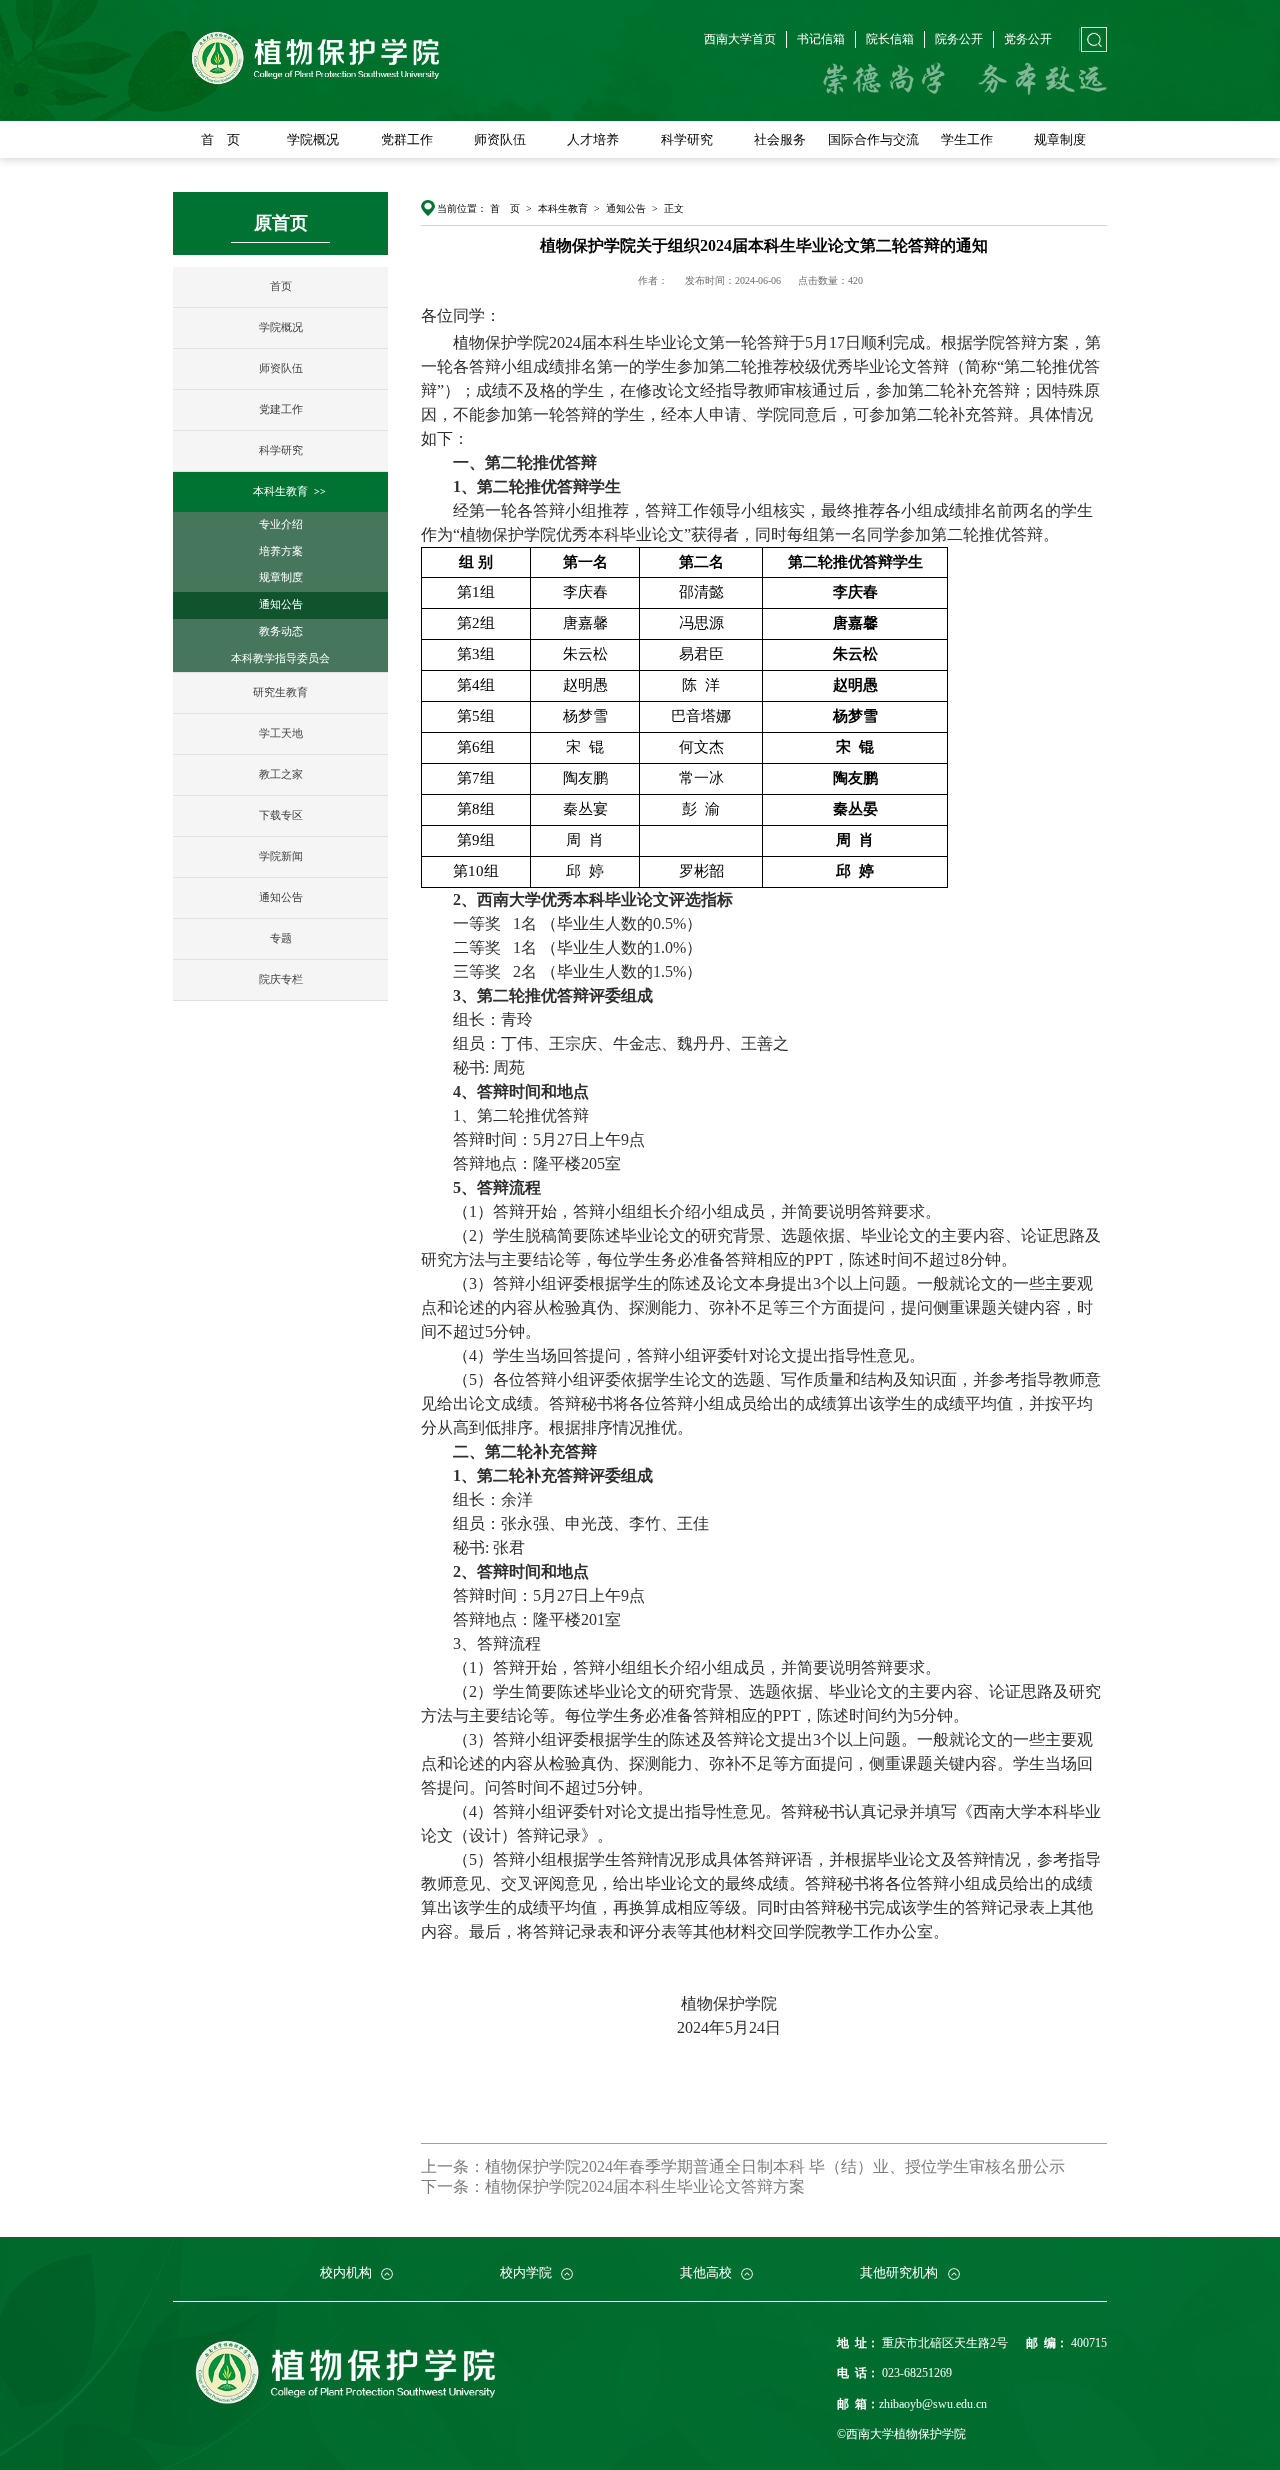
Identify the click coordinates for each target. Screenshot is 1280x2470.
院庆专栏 (281, 979)
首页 (281, 286)
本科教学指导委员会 (280, 658)
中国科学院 (538, 2255)
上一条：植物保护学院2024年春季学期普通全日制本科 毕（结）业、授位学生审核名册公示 (743, 2166)
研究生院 (632, 2255)
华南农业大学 (656, 2255)
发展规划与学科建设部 (400, 2255)
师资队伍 (500, 139)
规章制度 (1060, 139)
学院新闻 (281, 856)
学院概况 (313, 139)
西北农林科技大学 (388, 2255)
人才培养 (593, 139)
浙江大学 (303, 2255)
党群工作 (407, 139)
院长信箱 (890, 39)
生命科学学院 (436, 2255)
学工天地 (281, 733)
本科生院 (571, 2255)
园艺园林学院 (351, 2255)
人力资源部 (503, 2255)
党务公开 (1028, 39)
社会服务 (780, 139)
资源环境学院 (607, 2255)
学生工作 (967, 139)
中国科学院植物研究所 (435, 2255)
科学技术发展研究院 (723, 2255)
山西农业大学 (741, 2255)
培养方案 (281, 551)
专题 (281, 938)
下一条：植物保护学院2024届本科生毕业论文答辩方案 (613, 2186)
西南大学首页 (740, 39)
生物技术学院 (521, 2255)
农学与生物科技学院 (247, 2255)
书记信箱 (821, 39)
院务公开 (959, 39)
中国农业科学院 (623, 2255)
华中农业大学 (571, 2255)
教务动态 (281, 631)
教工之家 (281, 774)
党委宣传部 (297, 2255)
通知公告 (281, 604)
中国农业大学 (229, 2255)
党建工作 (281, 409)
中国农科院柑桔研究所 (848, 2255)
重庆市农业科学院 (727, 2255)
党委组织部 (223, 2255)
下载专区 (281, 815)
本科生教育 (280, 491)
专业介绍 (281, 524)
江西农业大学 (827, 2255)
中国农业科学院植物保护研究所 (277, 2255)
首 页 (220, 139)
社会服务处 (821, 2255)
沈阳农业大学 (912, 2255)
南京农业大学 (485, 2255)
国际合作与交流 (873, 139)
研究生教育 (280, 692)
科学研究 (687, 139)
